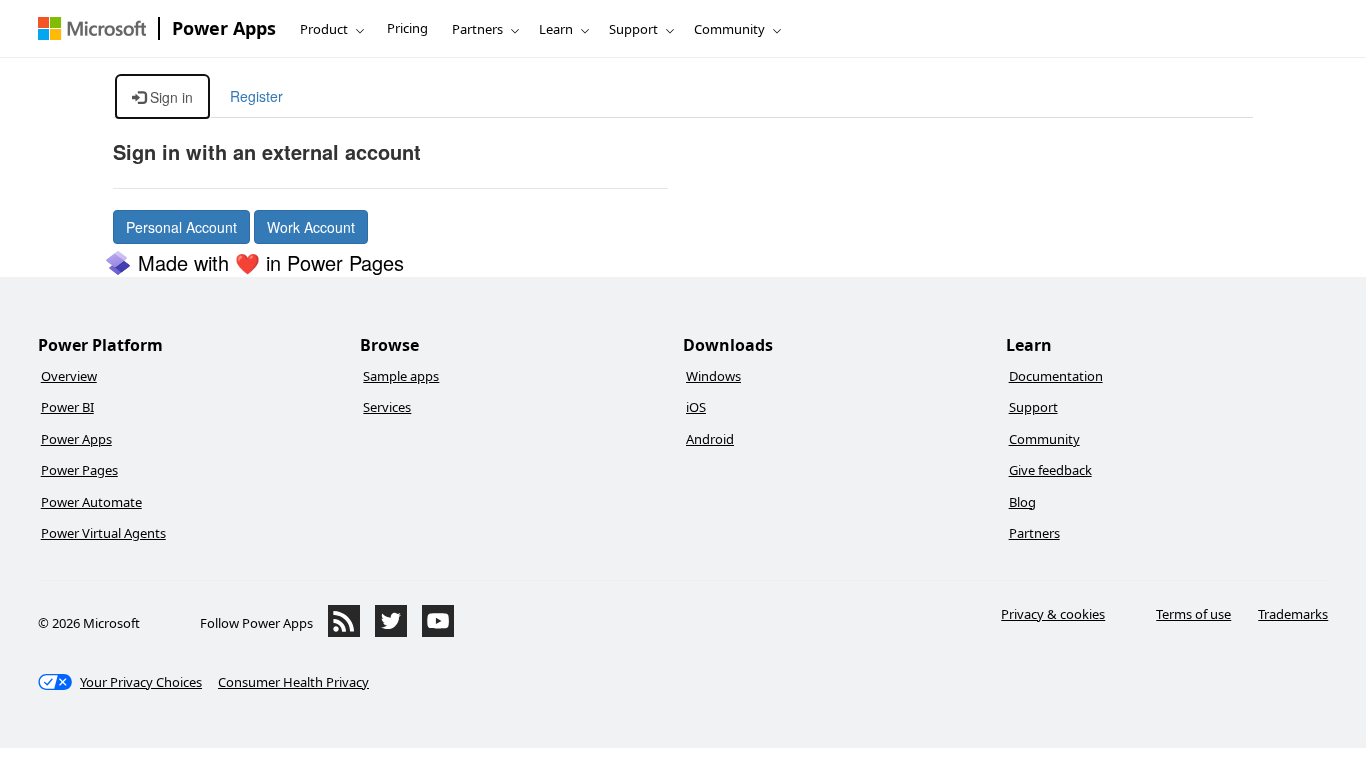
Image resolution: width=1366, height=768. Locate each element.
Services (387, 407)
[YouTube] (438, 632)
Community (729, 29)
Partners (477, 29)
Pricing (407, 28)
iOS (696, 407)
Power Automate (91, 502)
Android (710, 439)
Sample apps (401, 376)
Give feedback (1050, 470)
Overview (69, 376)
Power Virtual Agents (103, 533)
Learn (556, 29)
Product (324, 29)
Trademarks (1293, 614)
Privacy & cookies (1053, 614)
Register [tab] (256, 96)
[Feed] (344, 632)
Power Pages (79, 470)
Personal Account (181, 227)
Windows (713, 376)
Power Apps (224, 28)
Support (633, 29)
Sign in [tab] (169, 97)
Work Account (311, 227)
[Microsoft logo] (92, 28)
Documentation (1056, 376)
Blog (1022, 502)
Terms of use (1193, 614)
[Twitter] (391, 632)
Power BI (67, 407)
